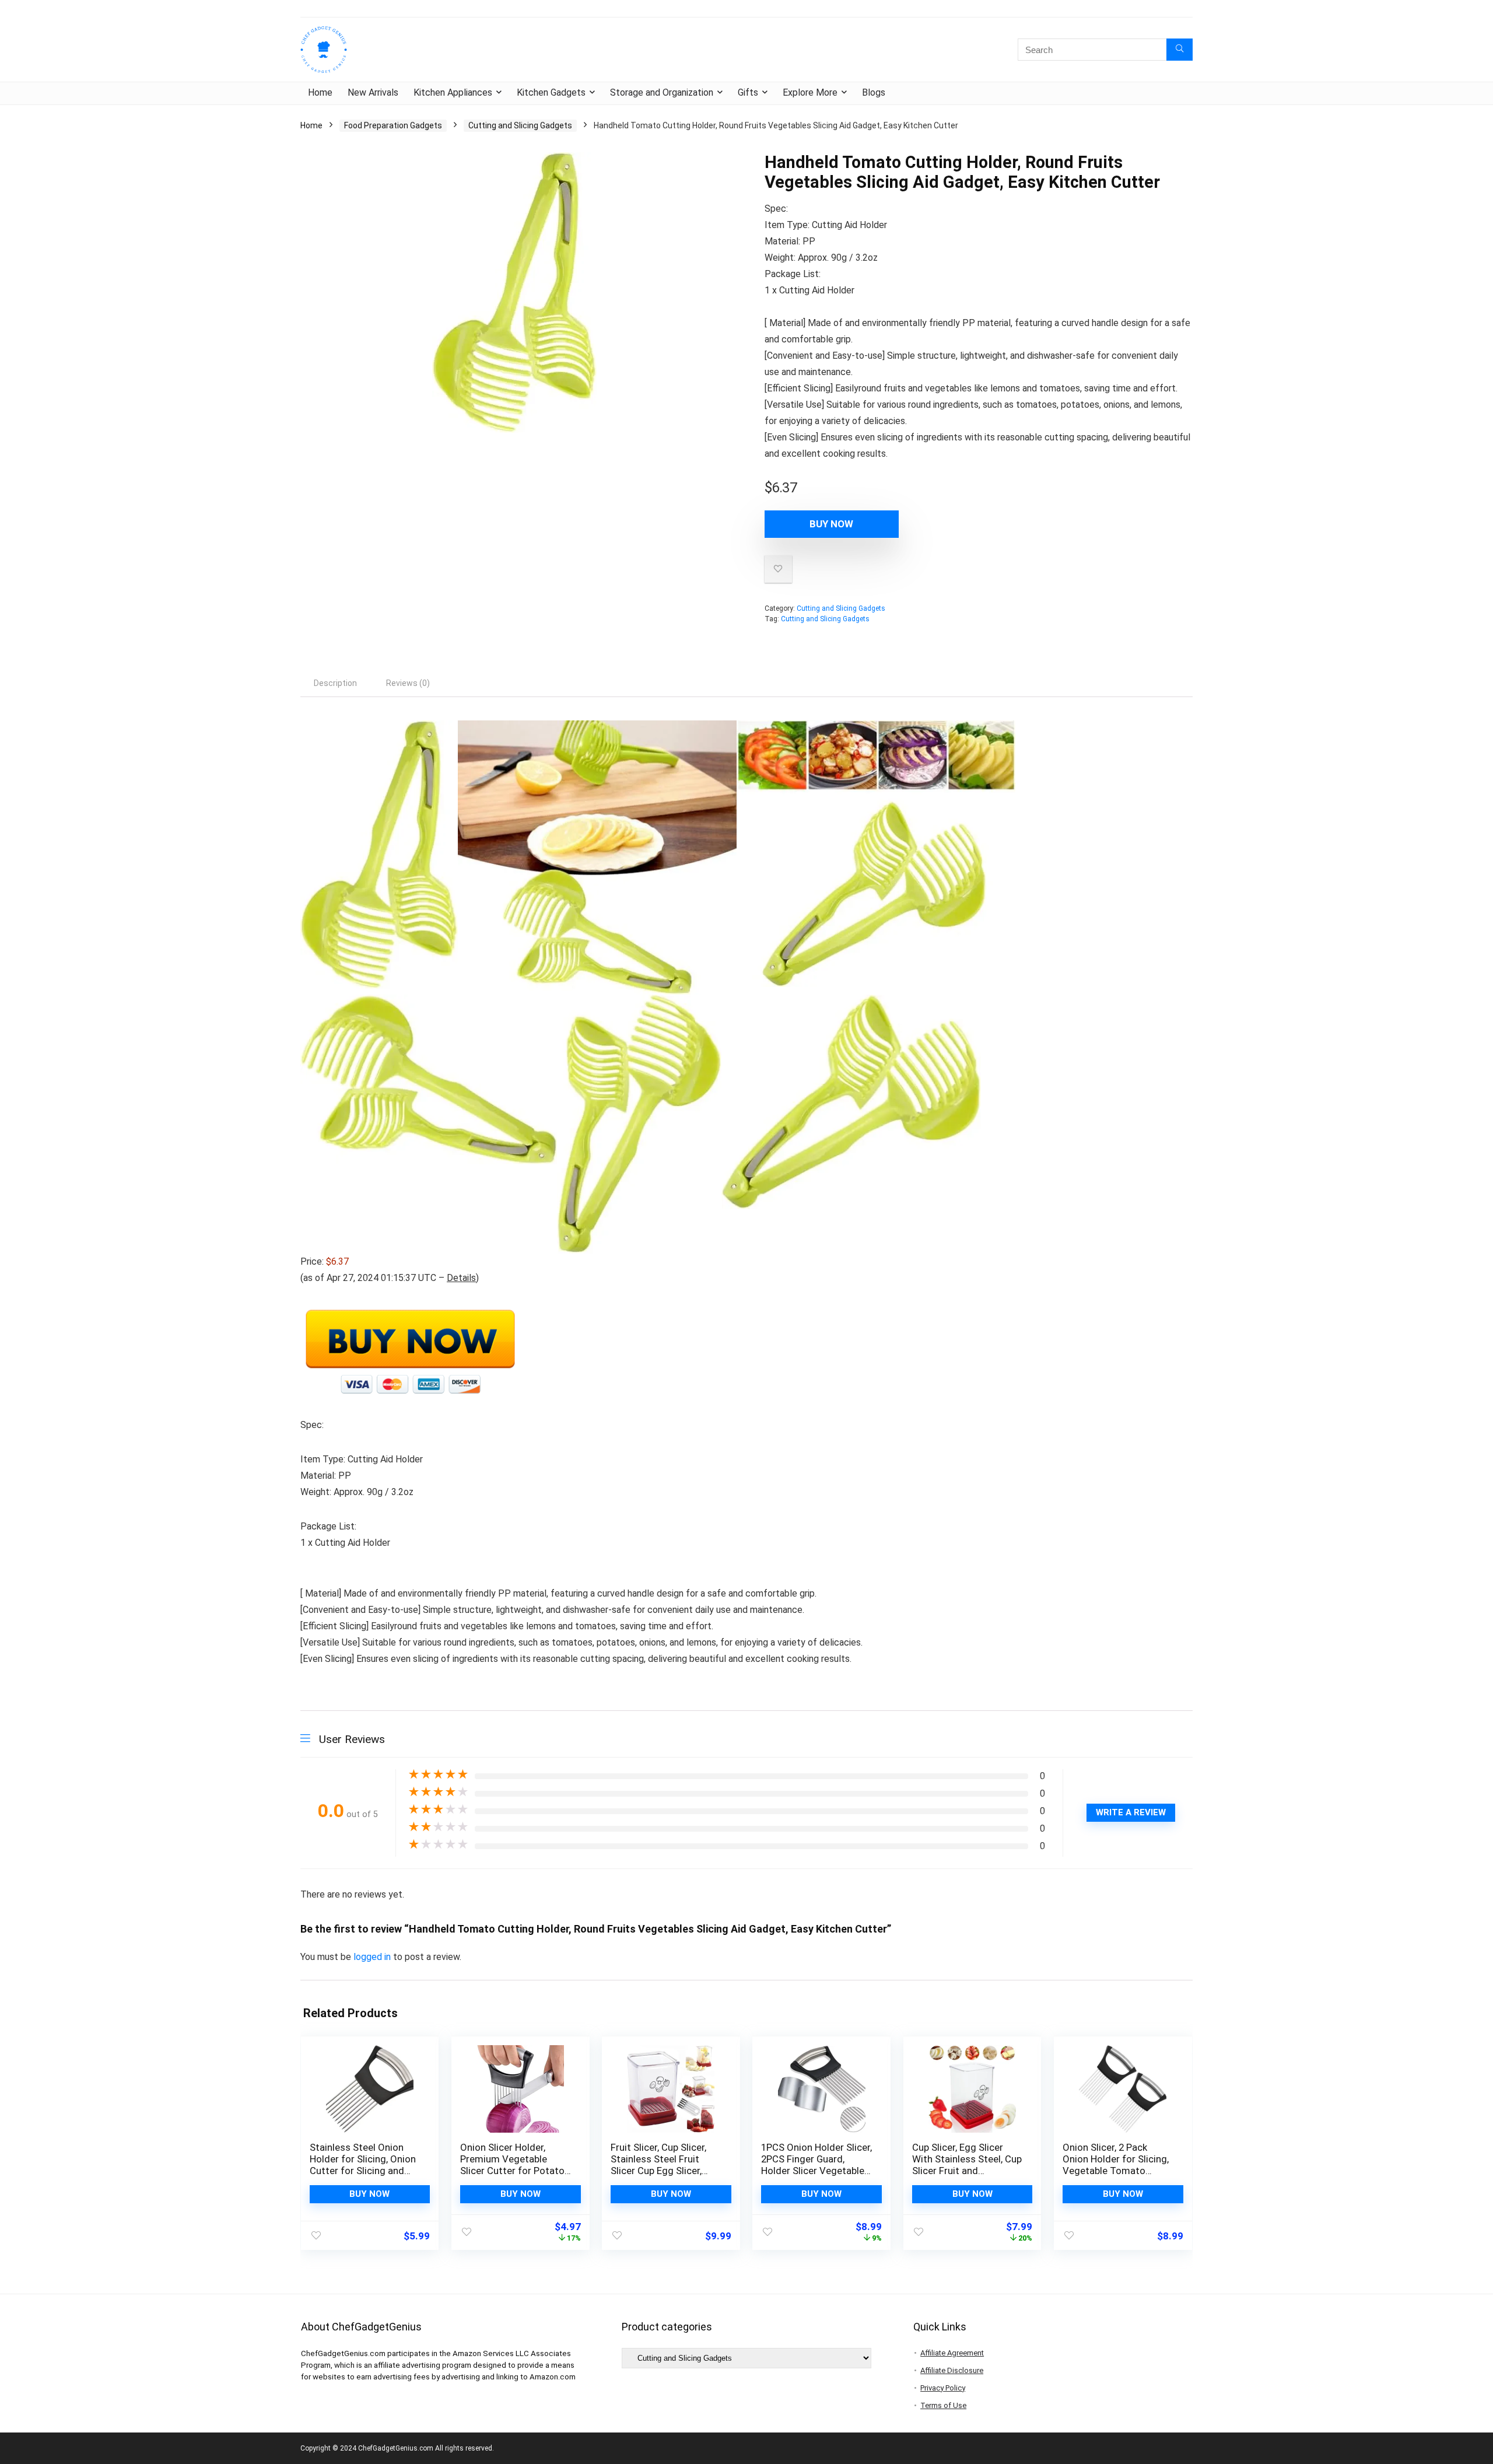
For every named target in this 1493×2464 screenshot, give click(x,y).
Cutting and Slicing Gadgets (520, 125)
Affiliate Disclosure (952, 2370)
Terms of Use (943, 2405)
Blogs (874, 92)
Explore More (810, 92)
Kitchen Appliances (453, 92)
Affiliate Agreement (952, 2353)
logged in (373, 1957)
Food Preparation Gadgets (393, 125)
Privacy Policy (943, 2388)
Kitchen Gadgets (551, 92)
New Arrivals (373, 92)
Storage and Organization (662, 92)
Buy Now (831, 524)
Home (320, 92)
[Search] (1180, 50)
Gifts (748, 92)
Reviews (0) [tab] (408, 683)
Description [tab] (335, 683)
